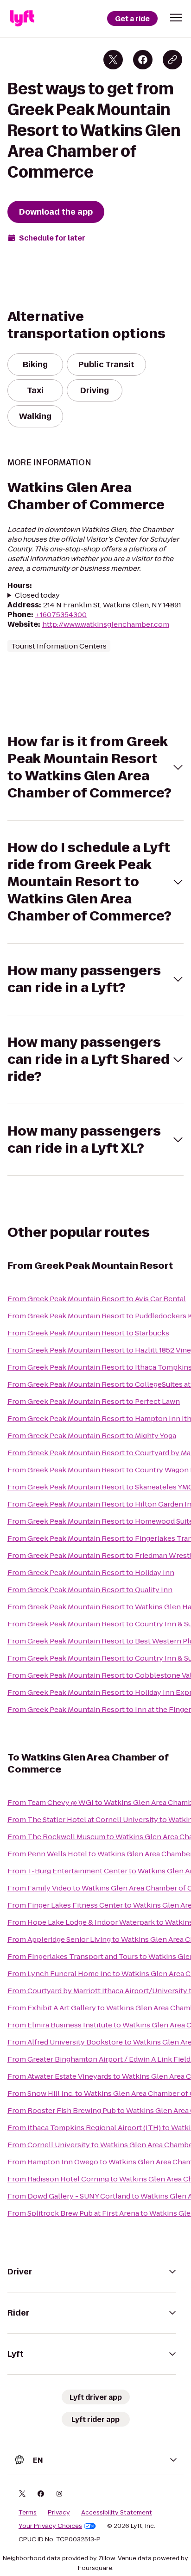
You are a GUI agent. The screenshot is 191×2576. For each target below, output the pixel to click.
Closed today (37, 595)
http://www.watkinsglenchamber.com (106, 624)
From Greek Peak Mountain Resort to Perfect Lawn (94, 1401)
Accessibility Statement (117, 2513)
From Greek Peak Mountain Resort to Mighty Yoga (92, 1436)
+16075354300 (61, 615)
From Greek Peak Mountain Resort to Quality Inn (90, 1590)
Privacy (59, 2513)
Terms (28, 2513)
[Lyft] (22, 19)
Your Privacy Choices (50, 2526)
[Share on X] (113, 60)
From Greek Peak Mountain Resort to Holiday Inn (91, 1572)
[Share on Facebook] (143, 60)
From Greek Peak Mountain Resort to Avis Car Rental (97, 1299)
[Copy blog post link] (172, 60)
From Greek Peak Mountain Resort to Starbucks (88, 1333)
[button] (176, 18)
